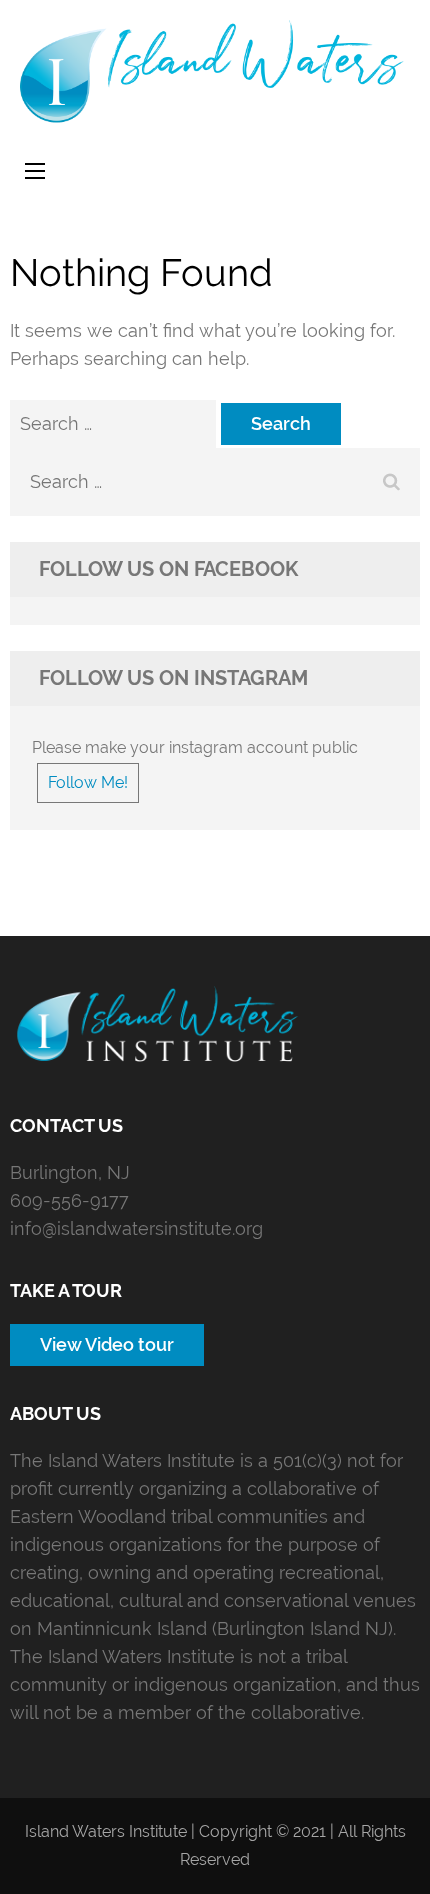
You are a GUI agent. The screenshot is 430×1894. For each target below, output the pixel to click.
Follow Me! (88, 782)
